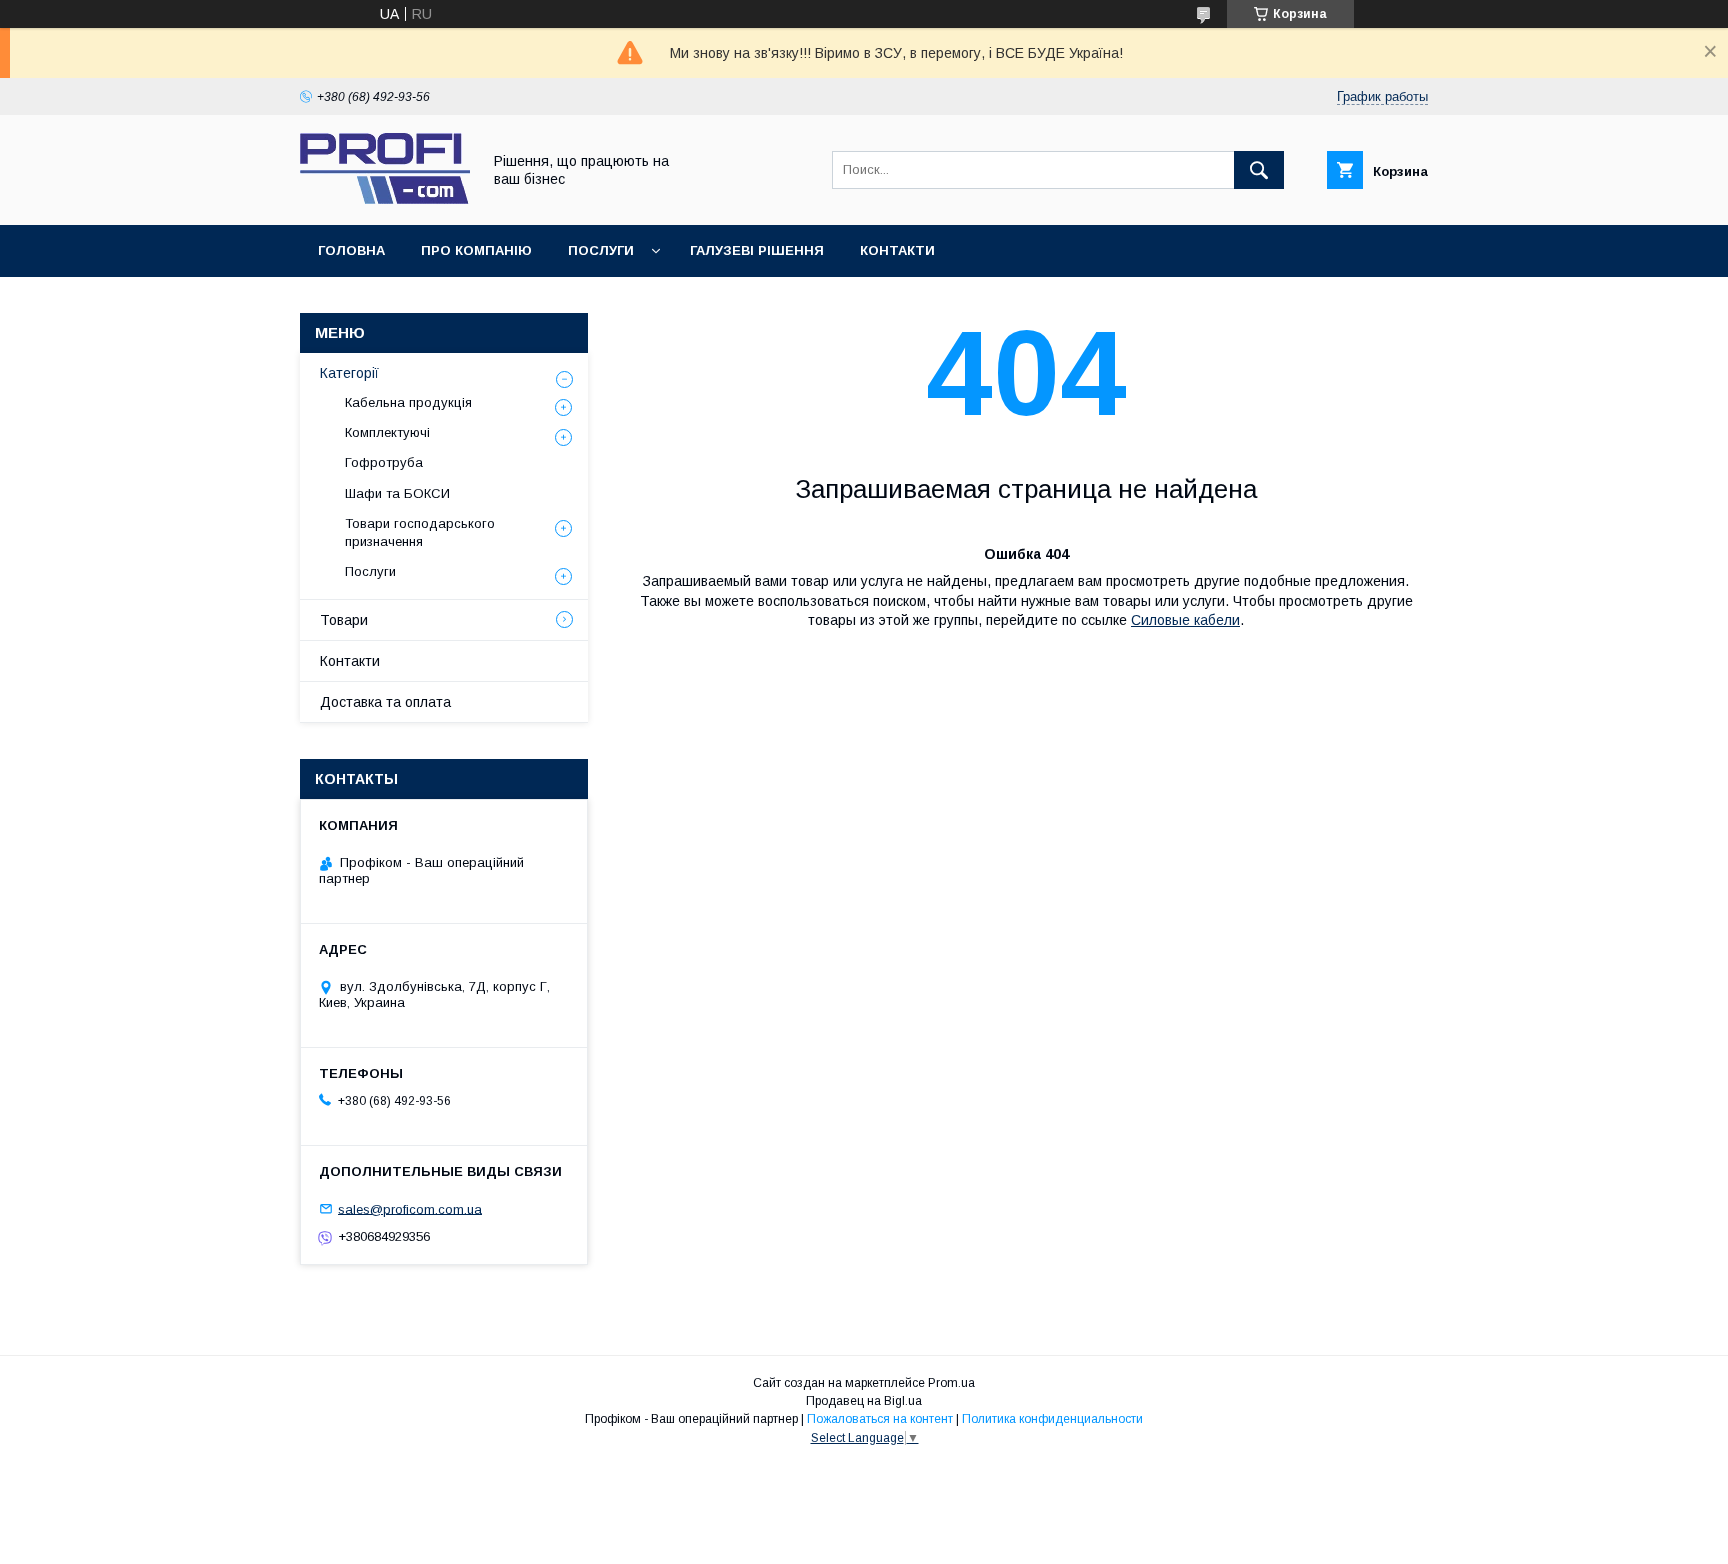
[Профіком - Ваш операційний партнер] (385, 199)
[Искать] (1259, 170)
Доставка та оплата (385, 702)
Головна (351, 250)
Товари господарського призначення (420, 532)
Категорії (349, 373)
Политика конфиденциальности (1052, 1419)
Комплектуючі (387, 432)
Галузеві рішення (757, 250)
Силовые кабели (1185, 620)
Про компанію (476, 250)
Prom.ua (951, 1383)
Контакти (897, 250)
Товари (344, 620)
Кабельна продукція (408, 402)
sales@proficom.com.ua (410, 1208)
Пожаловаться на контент (880, 1419)
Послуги (601, 250)
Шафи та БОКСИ (397, 493)
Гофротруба (384, 462)
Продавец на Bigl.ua (864, 1401)
